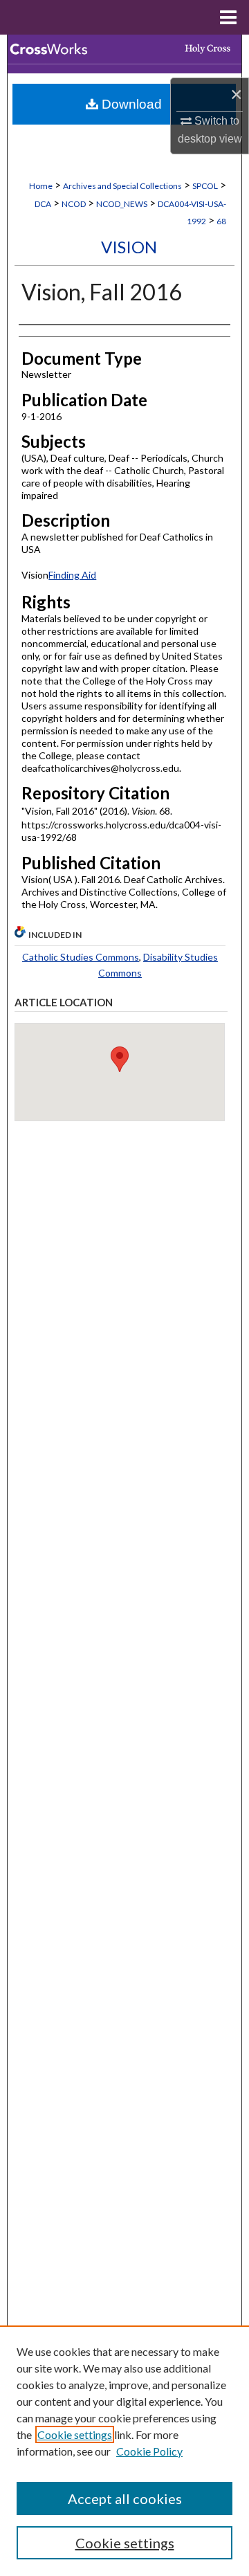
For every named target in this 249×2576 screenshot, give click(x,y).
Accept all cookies (125, 2498)
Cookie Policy (149, 2451)
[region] (124, 2451)
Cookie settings (75, 2434)
